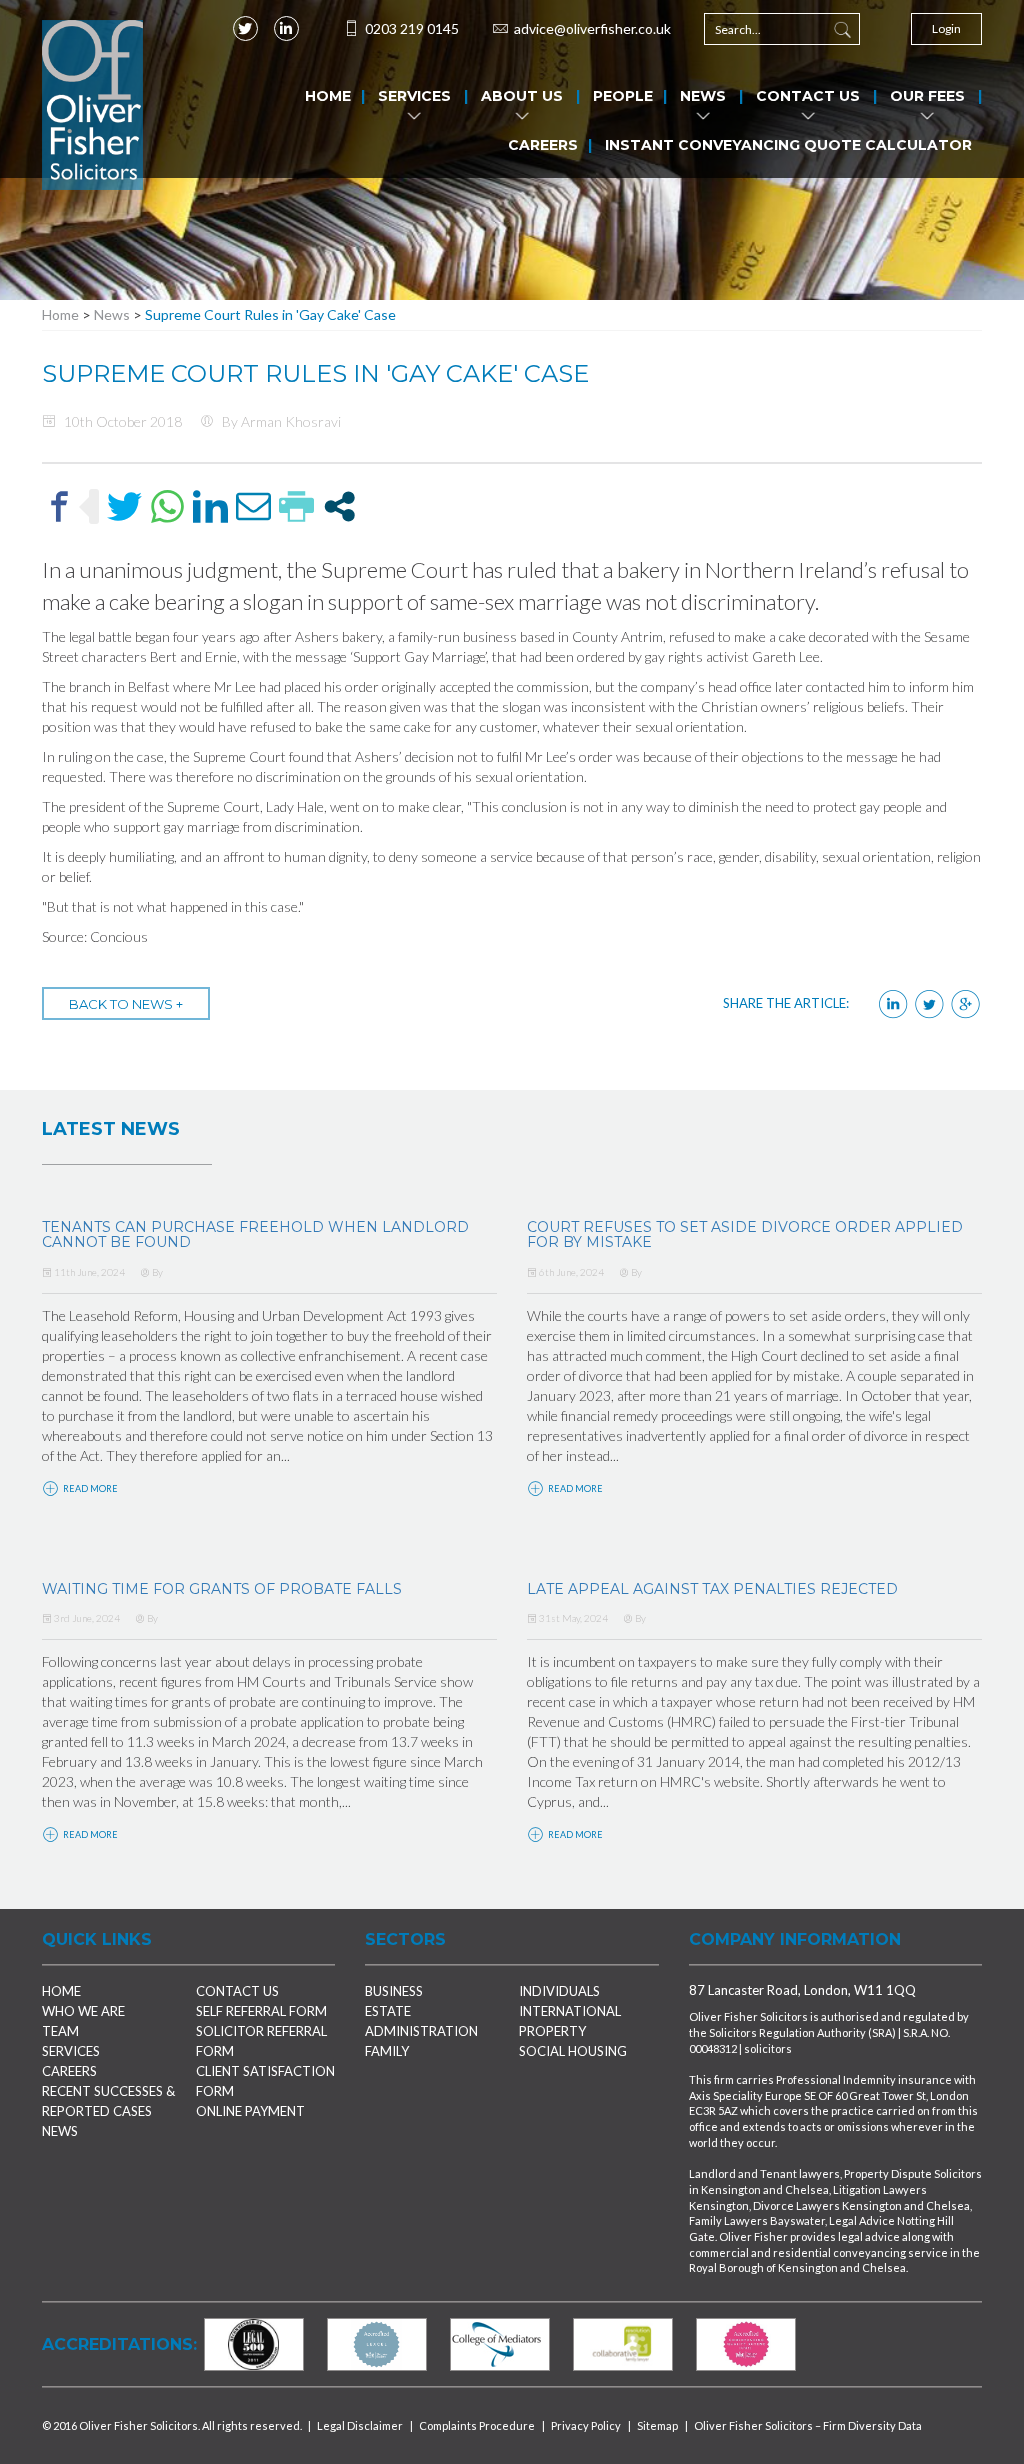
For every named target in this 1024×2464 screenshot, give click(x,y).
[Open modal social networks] (339, 506)
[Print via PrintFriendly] (296, 506)
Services (414, 96)
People (623, 96)
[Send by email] (253, 506)
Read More (89, 1488)
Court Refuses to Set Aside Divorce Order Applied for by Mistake (745, 1234)
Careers (543, 145)
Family (387, 2051)
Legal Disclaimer (360, 2425)
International (570, 2011)
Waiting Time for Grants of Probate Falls (222, 1589)
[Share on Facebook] (59, 506)
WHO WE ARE (83, 2011)
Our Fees (927, 96)
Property (552, 2031)
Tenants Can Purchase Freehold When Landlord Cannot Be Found (255, 1234)
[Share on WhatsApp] (167, 506)
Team (60, 2031)
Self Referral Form (261, 2011)
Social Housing (573, 2051)
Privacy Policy (586, 2425)
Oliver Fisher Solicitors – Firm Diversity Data (808, 2425)
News (703, 96)
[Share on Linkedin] (210, 506)
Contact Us (808, 96)
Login (946, 28)
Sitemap (657, 2425)
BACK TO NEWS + (126, 1004)
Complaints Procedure (477, 2425)
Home (328, 96)
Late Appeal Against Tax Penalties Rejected (712, 1589)
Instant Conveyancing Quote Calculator (788, 145)
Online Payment (250, 2111)
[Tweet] (124, 506)
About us (522, 96)
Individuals (559, 1991)
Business (394, 1991)
